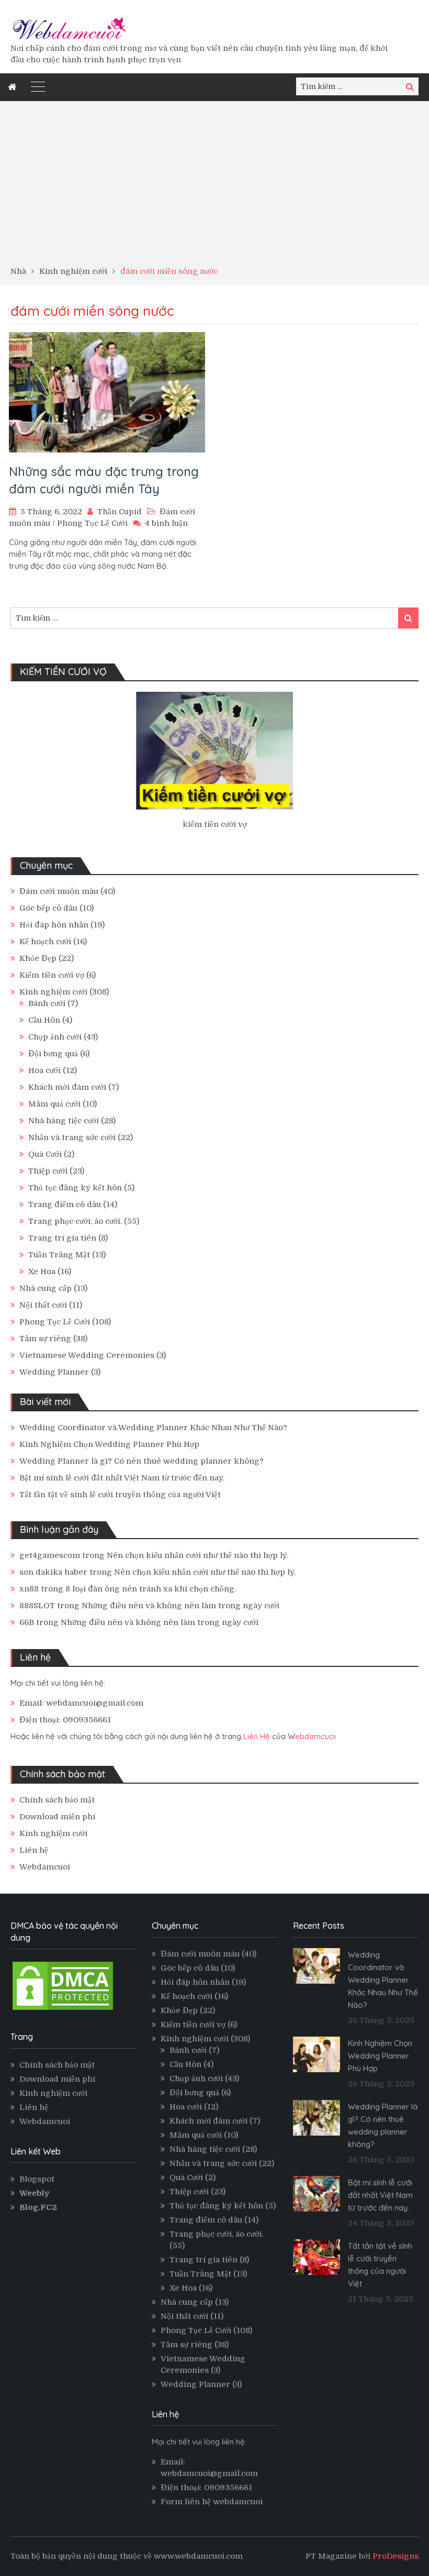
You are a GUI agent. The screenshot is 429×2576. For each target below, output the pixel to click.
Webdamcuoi (45, 1867)
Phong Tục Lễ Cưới (92, 523)
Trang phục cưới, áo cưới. (75, 1221)
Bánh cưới (47, 1003)
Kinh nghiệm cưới (53, 992)
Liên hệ (34, 1850)
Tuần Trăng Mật (59, 1255)
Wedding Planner (54, 1372)
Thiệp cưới (48, 1171)
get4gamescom (50, 1555)
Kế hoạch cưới (45, 942)
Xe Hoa (42, 1272)
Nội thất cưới (43, 1305)
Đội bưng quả (53, 1054)
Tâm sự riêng (45, 1339)
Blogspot (37, 2179)
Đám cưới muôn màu (59, 891)
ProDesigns (396, 2556)
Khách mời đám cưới (67, 1087)
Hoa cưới (44, 1070)
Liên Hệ (257, 1736)
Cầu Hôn (44, 1020)
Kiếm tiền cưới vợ (52, 975)
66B (27, 1622)
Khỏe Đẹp (38, 958)
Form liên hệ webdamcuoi (212, 2502)
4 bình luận (166, 523)
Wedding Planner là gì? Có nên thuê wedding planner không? (142, 1461)
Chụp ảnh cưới (55, 1037)
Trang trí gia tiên (62, 1238)
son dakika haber (53, 1572)
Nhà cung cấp (46, 1288)
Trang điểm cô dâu (65, 1204)
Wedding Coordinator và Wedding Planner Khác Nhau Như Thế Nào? (153, 1428)
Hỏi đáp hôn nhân (54, 925)
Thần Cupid (120, 512)
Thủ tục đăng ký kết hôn (75, 1188)
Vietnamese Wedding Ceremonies (87, 1355)
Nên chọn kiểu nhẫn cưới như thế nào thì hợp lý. (197, 1555)
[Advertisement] (214, 187)
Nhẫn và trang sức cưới (72, 1137)
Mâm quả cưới (54, 1104)
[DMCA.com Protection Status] (63, 2009)
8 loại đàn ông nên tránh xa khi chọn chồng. (151, 1589)
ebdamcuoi (315, 1736)
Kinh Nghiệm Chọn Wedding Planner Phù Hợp (109, 1444)
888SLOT (37, 1606)
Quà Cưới (45, 1154)
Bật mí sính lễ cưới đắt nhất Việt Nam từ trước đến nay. (122, 1478)
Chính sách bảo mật (57, 1800)
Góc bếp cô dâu (48, 908)
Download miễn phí (57, 1817)
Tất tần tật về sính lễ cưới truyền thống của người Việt (120, 1495)
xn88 (29, 1589)
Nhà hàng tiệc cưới (64, 1121)
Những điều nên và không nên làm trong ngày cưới (180, 1606)
